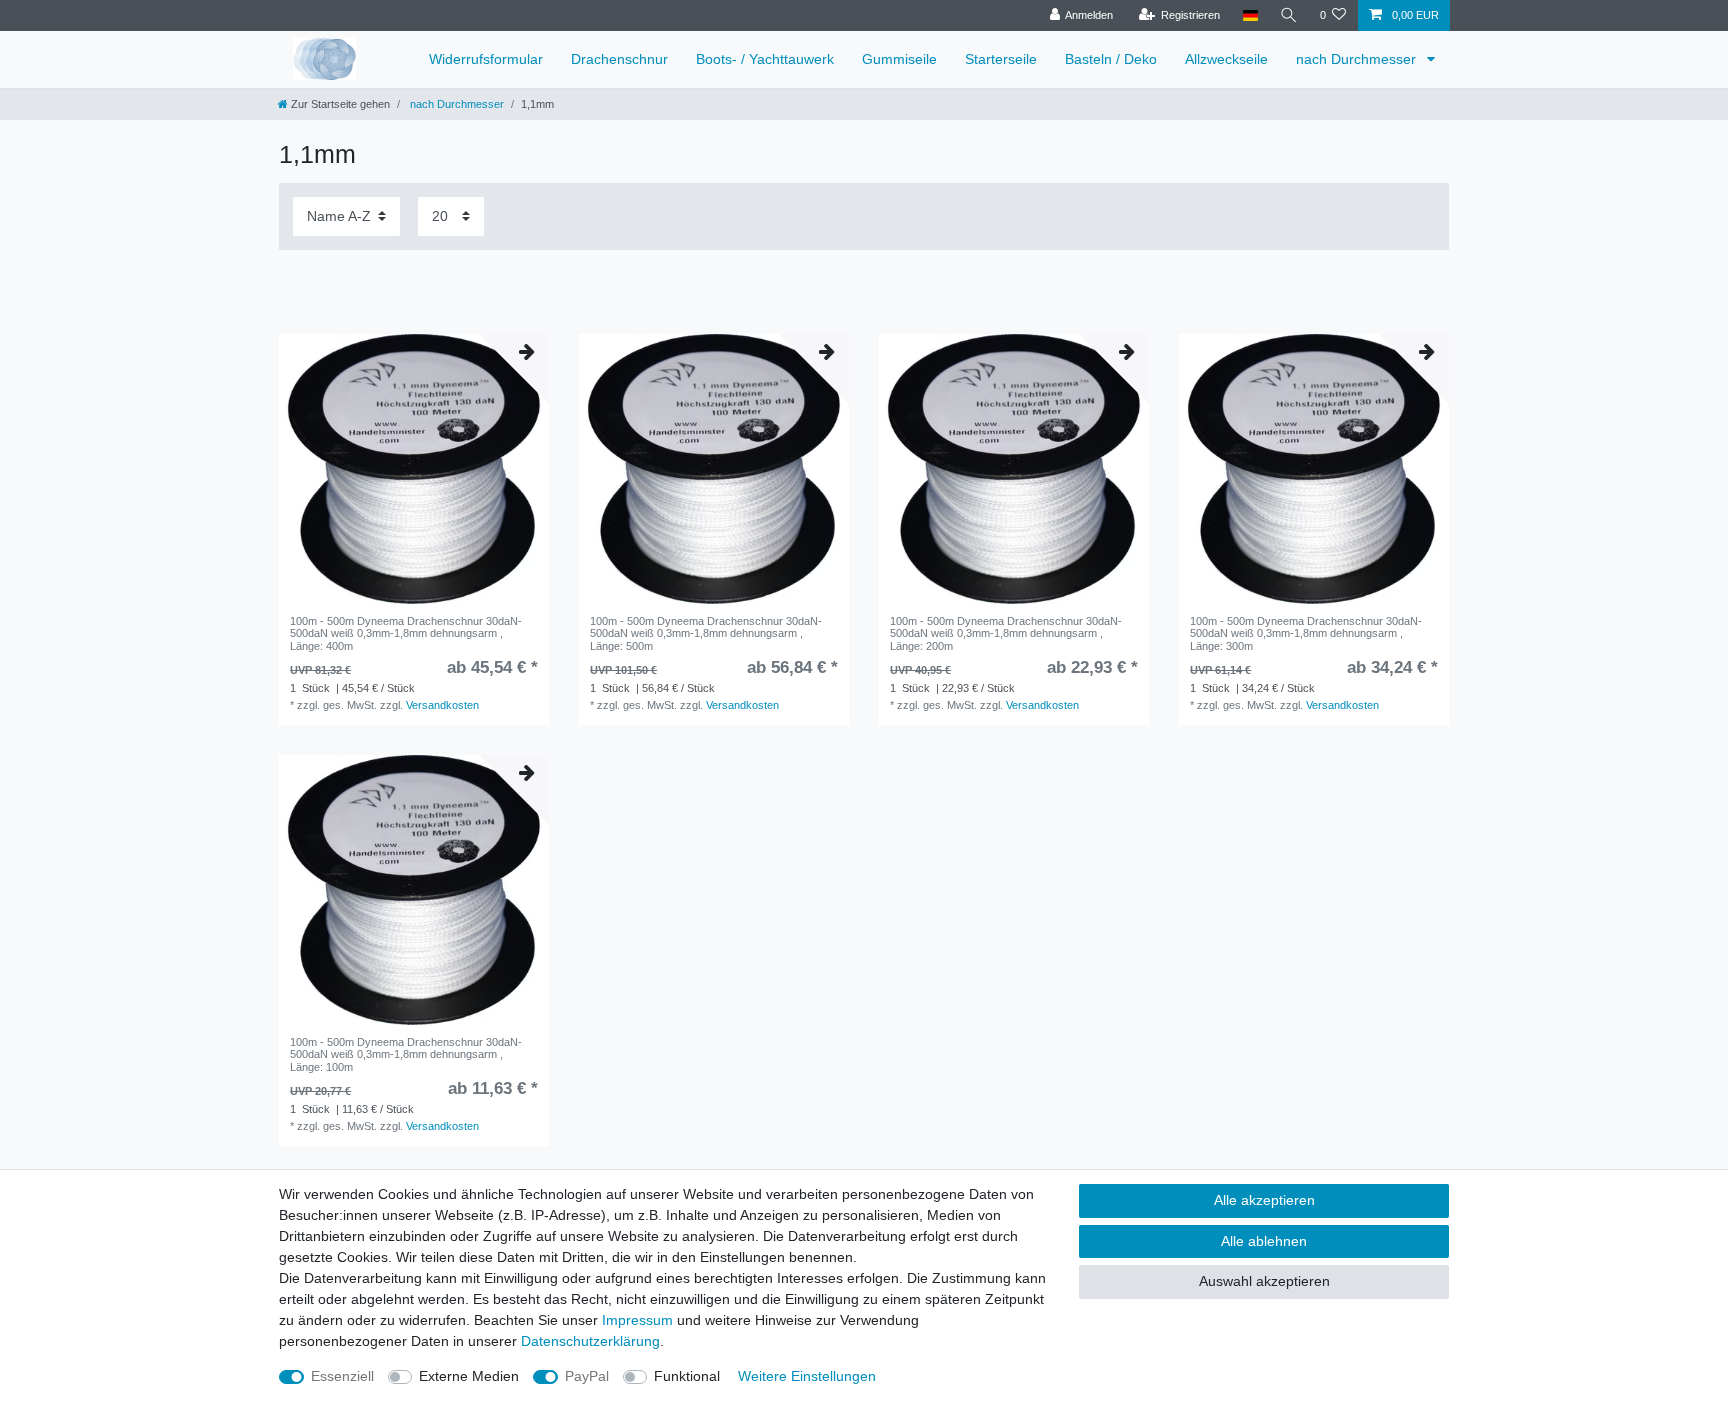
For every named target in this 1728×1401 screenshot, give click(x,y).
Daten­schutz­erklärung (590, 1341)
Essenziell (342, 1376)
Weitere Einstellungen (807, 1376)
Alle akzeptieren (1264, 1200)
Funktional (687, 1376)
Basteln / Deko (1111, 59)
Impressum (637, 1320)
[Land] (1249, 15)
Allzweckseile (1226, 59)
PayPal (587, 1376)
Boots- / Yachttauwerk (765, 59)
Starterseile (1001, 59)
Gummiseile (899, 59)
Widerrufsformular (486, 59)
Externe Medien (469, 1376)
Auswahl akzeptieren (1264, 1281)
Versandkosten (442, 705)
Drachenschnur (619, 59)
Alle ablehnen (1264, 1241)
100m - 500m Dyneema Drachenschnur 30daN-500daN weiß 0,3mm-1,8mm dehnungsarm (406, 633)
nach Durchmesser (1358, 59)
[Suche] (1289, 15)
